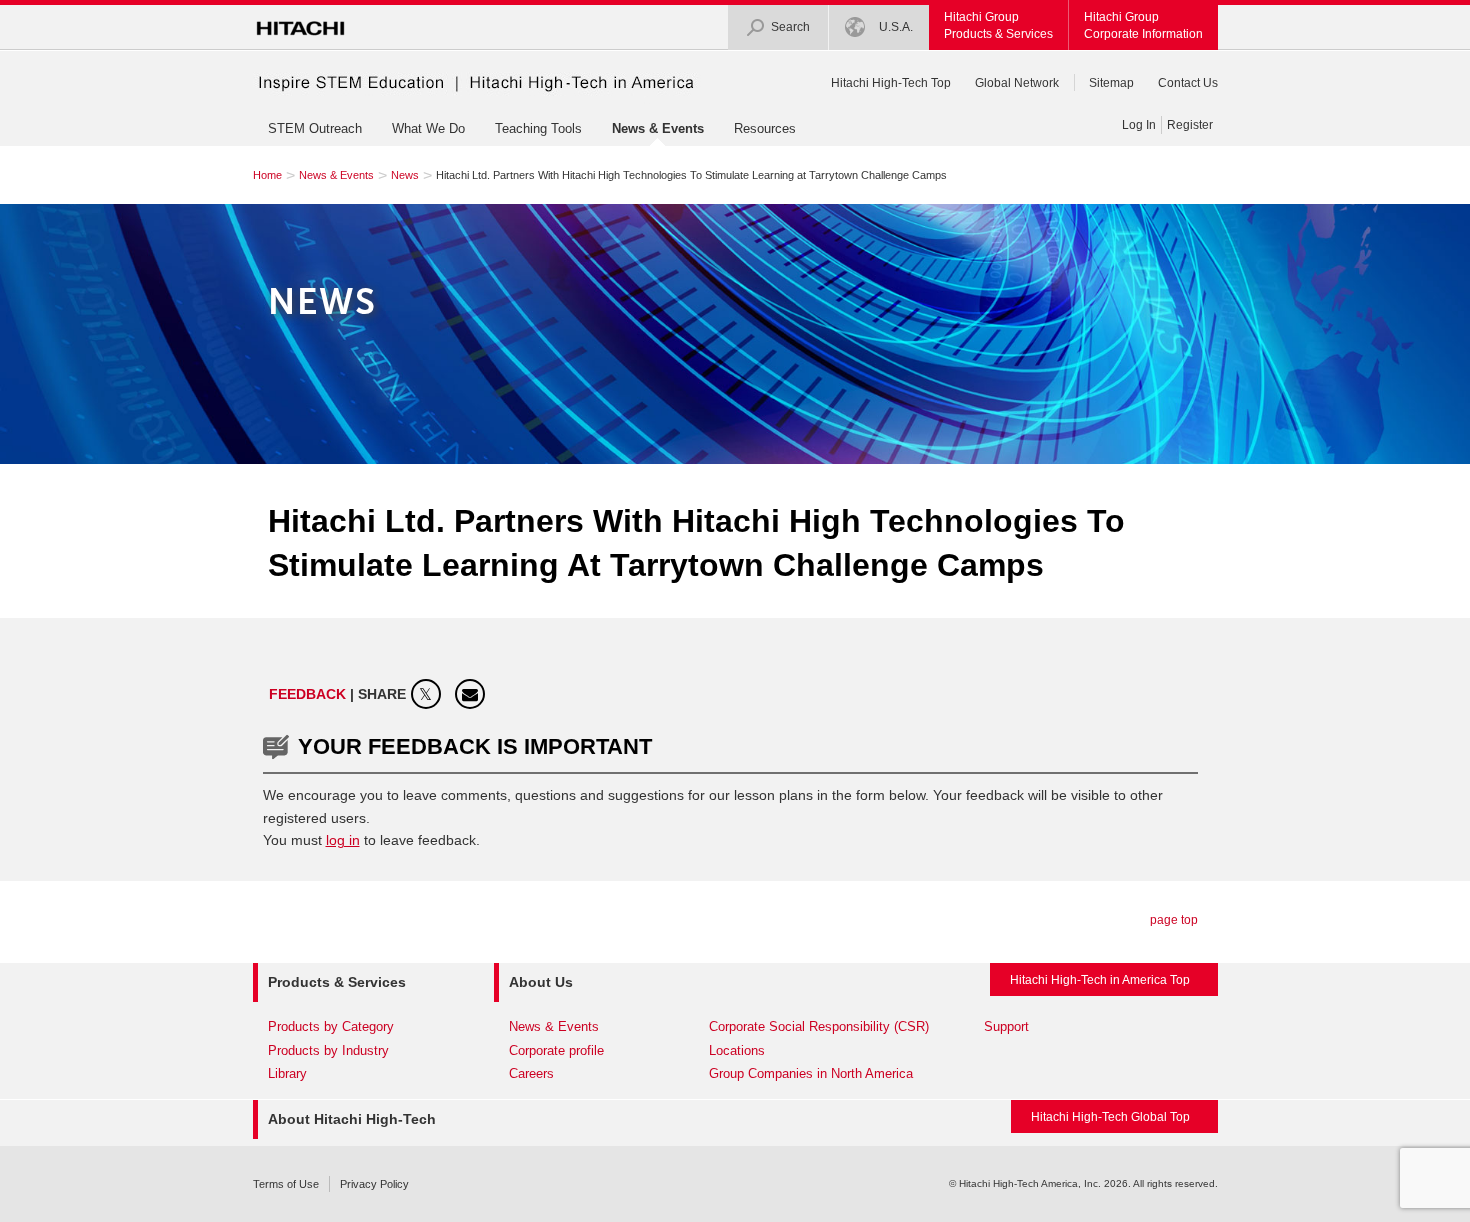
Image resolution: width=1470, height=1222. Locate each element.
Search (790, 27)
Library (287, 1073)
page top (1174, 920)
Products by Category (331, 1026)
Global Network (1017, 83)
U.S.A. (894, 27)
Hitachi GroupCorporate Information (1143, 25)
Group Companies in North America (811, 1073)
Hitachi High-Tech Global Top (1110, 1117)
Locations (737, 1050)
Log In (1139, 125)
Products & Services (337, 982)
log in (343, 840)
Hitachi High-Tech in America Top (1100, 980)
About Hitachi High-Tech (352, 1119)
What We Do (428, 128)
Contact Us (1188, 83)
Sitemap (1111, 83)
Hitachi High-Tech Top (891, 83)
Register (1190, 125)
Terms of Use (286, 1184)
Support (1006, 1026)
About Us (541, 982)
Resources (765, 128)
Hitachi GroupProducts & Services (998, 25)
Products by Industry (328, 1050)
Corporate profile (556, 1050)
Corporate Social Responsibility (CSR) (819, 1026)
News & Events (658, 128)
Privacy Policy (374, 1184)
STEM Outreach (315, 128)
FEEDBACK (309, 694)
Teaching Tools (538, 128)
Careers (531, 1073)
